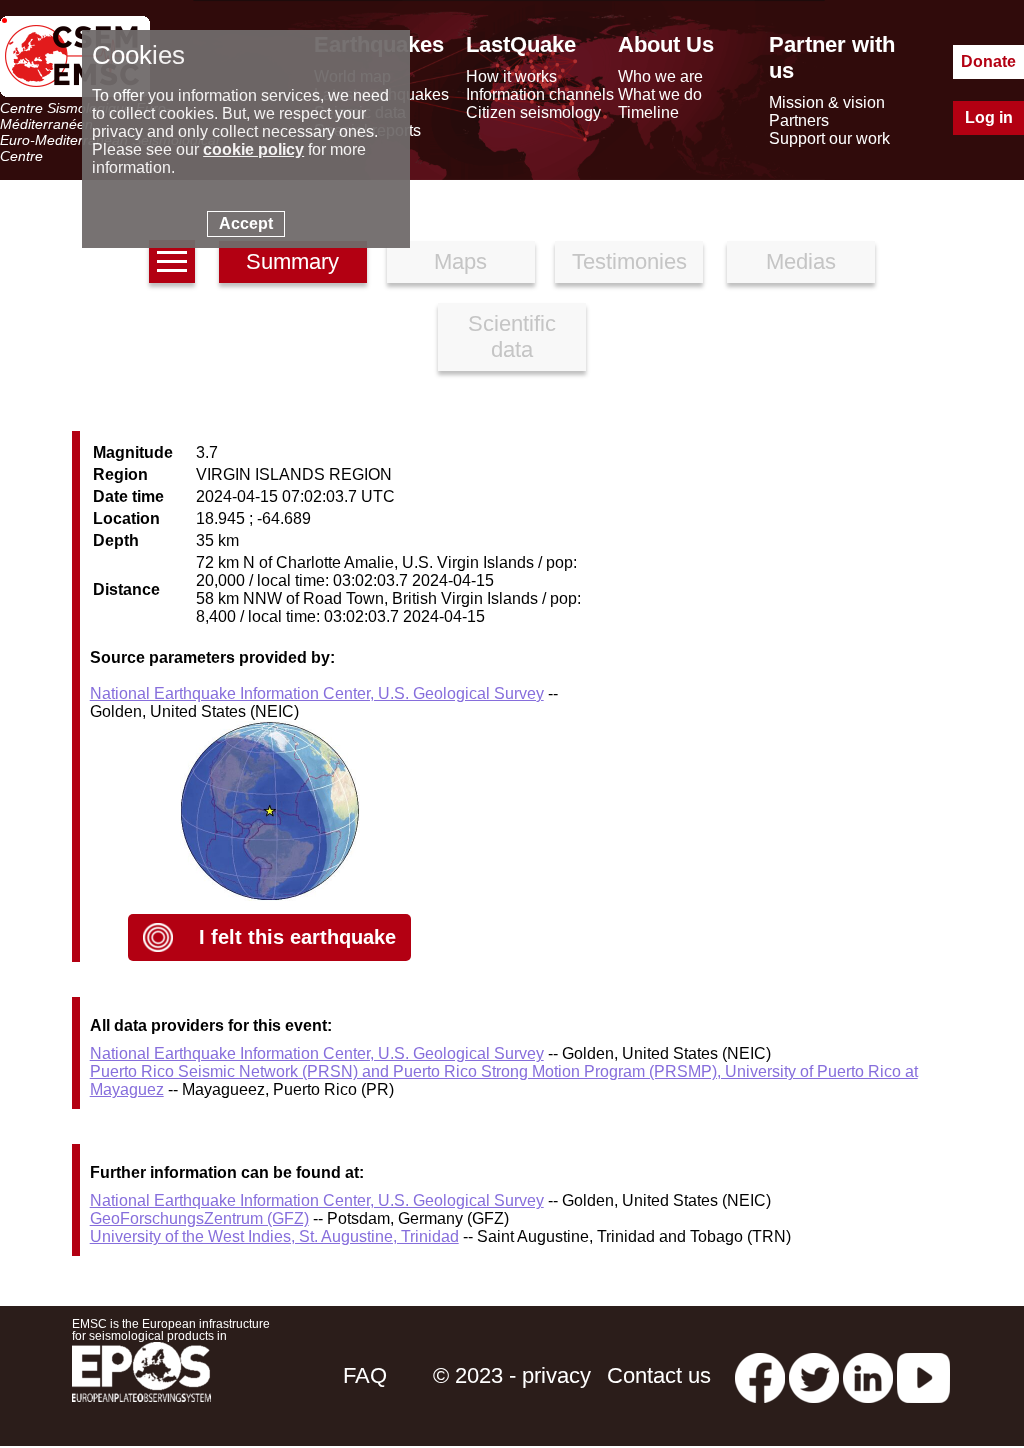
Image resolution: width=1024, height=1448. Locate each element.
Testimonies (629, 261)
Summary (292, 261)
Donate (988, 61)
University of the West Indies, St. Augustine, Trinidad (274, 1236)
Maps (460, 261)
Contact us (659, 1375)
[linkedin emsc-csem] (868, 1375)
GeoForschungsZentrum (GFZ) (199, 1218)
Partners (799, 120)
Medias (801, 261)
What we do (660, 94)
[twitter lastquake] (814, 1375)
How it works (511, 76)
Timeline (648, 112)
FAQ (365, 1375)
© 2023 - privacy (512, 1375)
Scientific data (512, 336)
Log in (989, 117)
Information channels (540, 94)
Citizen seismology (533, 112)
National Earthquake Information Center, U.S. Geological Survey (317, 693)
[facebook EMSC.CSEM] (760, 1375)
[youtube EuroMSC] (923, 1375)
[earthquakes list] (172, 261)
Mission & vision (827, 102)
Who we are (660, 76)
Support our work (829, 138)
